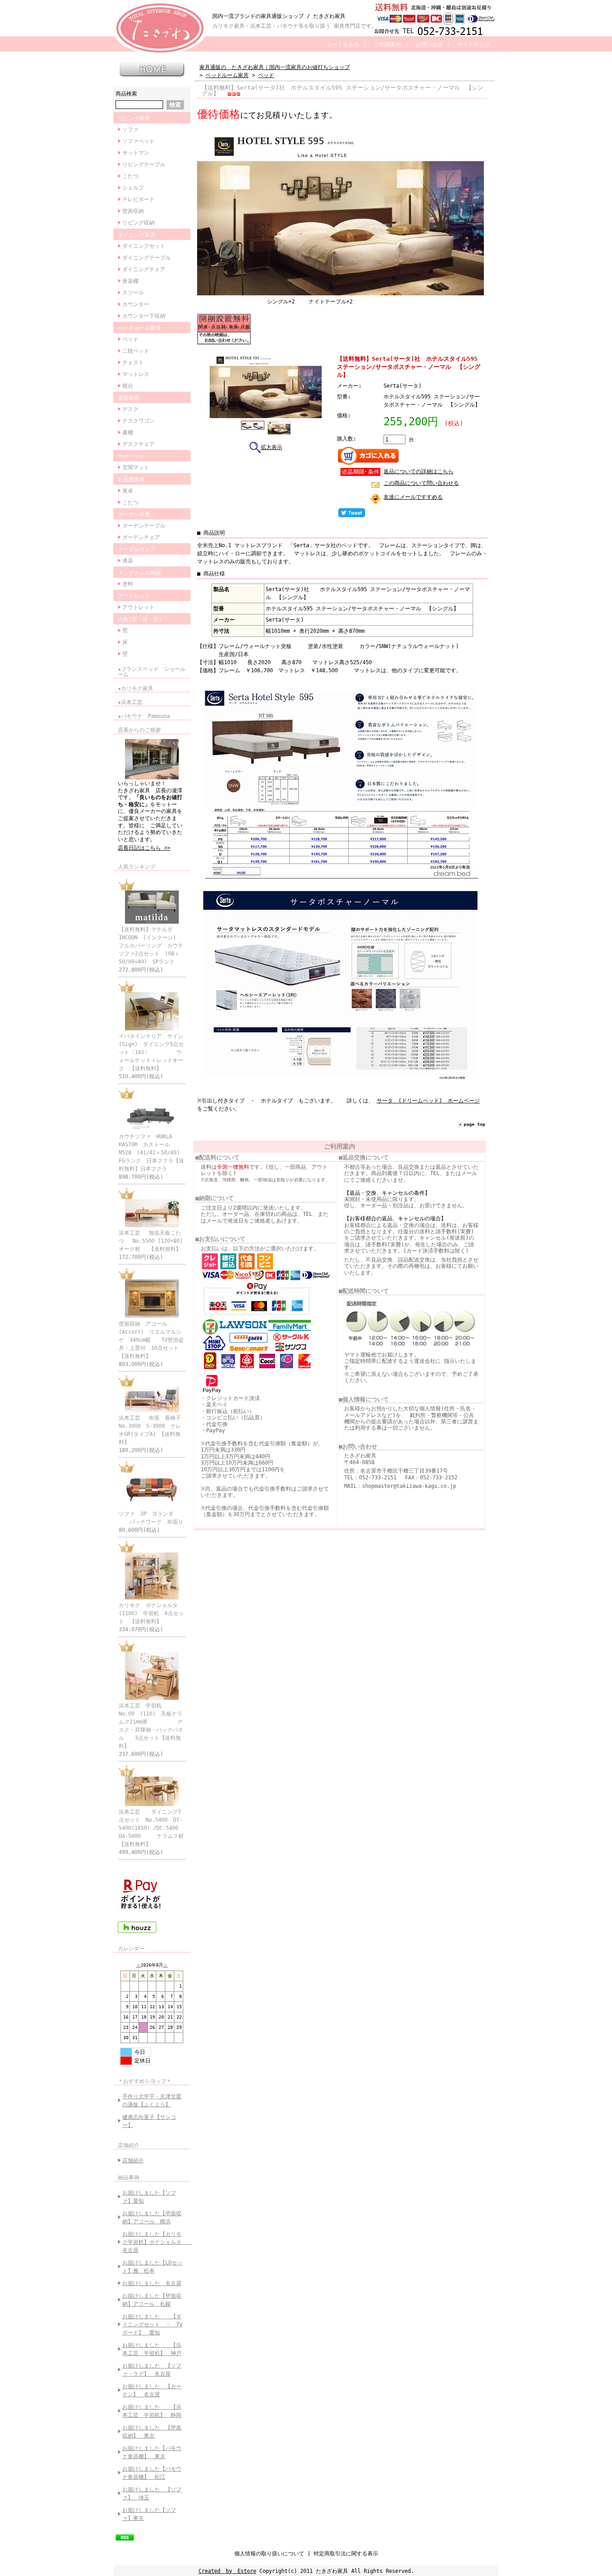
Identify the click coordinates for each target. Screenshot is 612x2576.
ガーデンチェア (141, 537)
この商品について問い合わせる (421, 483)
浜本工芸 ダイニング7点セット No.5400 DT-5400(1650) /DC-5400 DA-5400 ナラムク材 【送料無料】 (157, 1828)
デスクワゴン (138, 421)
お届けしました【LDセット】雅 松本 (152, 2267)
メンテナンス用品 (139, 573)
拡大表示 (272, 447)
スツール (133, 293)
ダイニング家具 (137, 235)
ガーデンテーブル (144, 526)
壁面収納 (133, 211)
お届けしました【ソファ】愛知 (149, 2197)
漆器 (128, 561)
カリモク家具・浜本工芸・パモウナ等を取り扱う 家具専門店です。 (295, 26)
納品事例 (129, 2178)
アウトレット (134, 596)
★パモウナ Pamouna (144, 716)
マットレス (136, 374)
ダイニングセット (144, 246)
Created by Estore (227, 2571)
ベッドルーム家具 (139, 328)
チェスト (133, 363)
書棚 (128, 432)
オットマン (136, 153)
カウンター (136, 304)
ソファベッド (138, 141)
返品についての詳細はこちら (418, 471)
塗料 (128, 584)
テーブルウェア (137, 549)
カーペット (131, 456)
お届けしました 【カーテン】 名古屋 (152, 2390)
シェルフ (133, 188)
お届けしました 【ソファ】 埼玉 (152, 2494)
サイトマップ (474, 44)
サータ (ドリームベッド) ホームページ (428, 1101)
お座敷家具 (131, 480)
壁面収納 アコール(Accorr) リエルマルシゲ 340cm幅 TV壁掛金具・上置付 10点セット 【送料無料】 (151, 1340)
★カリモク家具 (136, 688)
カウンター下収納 (144, 316)
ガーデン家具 (134, 514)
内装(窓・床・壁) (140, 619)
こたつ (130, 176)
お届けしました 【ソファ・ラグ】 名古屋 (152, 2370)
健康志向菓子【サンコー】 (149, 2121)
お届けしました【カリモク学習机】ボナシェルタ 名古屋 (154, 2242)
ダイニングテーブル (147, 258)
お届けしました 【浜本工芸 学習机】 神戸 (152, 2349)
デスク (130, 409)
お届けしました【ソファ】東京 (149, 2514)
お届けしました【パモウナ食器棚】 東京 (152, 2452)
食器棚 (130, 281)
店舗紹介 (129, 2145)
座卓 (128, 491)
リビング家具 (134, 118)
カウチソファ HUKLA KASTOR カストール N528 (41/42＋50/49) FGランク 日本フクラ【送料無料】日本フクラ (152, 1153)
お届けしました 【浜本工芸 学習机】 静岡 (152, 2411)
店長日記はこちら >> (144, 848)
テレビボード (138, 199)
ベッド (130, 339)
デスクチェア (138, 444)
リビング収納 (138, 223)
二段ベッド (136, 351)
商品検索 (126, 94)
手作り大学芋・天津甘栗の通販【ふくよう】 (152, 2101)
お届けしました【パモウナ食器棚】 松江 (152, 2473)
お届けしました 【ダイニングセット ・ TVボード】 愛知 (152, 2325)
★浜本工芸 (130, 702)
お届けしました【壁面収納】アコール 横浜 (152, 2217)
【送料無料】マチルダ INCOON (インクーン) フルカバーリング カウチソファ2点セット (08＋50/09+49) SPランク (151, 946)
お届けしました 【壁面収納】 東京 (152, 2432)
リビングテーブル (144, 164)
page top (474, 1124)
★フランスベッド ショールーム (152, 672)
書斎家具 (129, 398)
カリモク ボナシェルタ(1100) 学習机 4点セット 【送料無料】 (151, 1613)
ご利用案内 (388, 44)
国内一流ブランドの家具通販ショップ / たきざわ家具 (279, 16)
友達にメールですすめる (413, 497)
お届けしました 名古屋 (152, 2283)
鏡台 (128, 386)
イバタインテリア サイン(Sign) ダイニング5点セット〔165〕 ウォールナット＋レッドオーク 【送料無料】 (151, 1052)
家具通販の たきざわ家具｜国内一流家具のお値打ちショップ (275, 67)
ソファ (130, 130)
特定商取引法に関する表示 (346, 2554)
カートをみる (343, 44)
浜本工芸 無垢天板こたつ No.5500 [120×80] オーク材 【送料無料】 (155, 1241)
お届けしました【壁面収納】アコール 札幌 (152, 2300)
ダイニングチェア (144, 269)
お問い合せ (429, 44)
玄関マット (136, 467)
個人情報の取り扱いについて (269, 2554)
